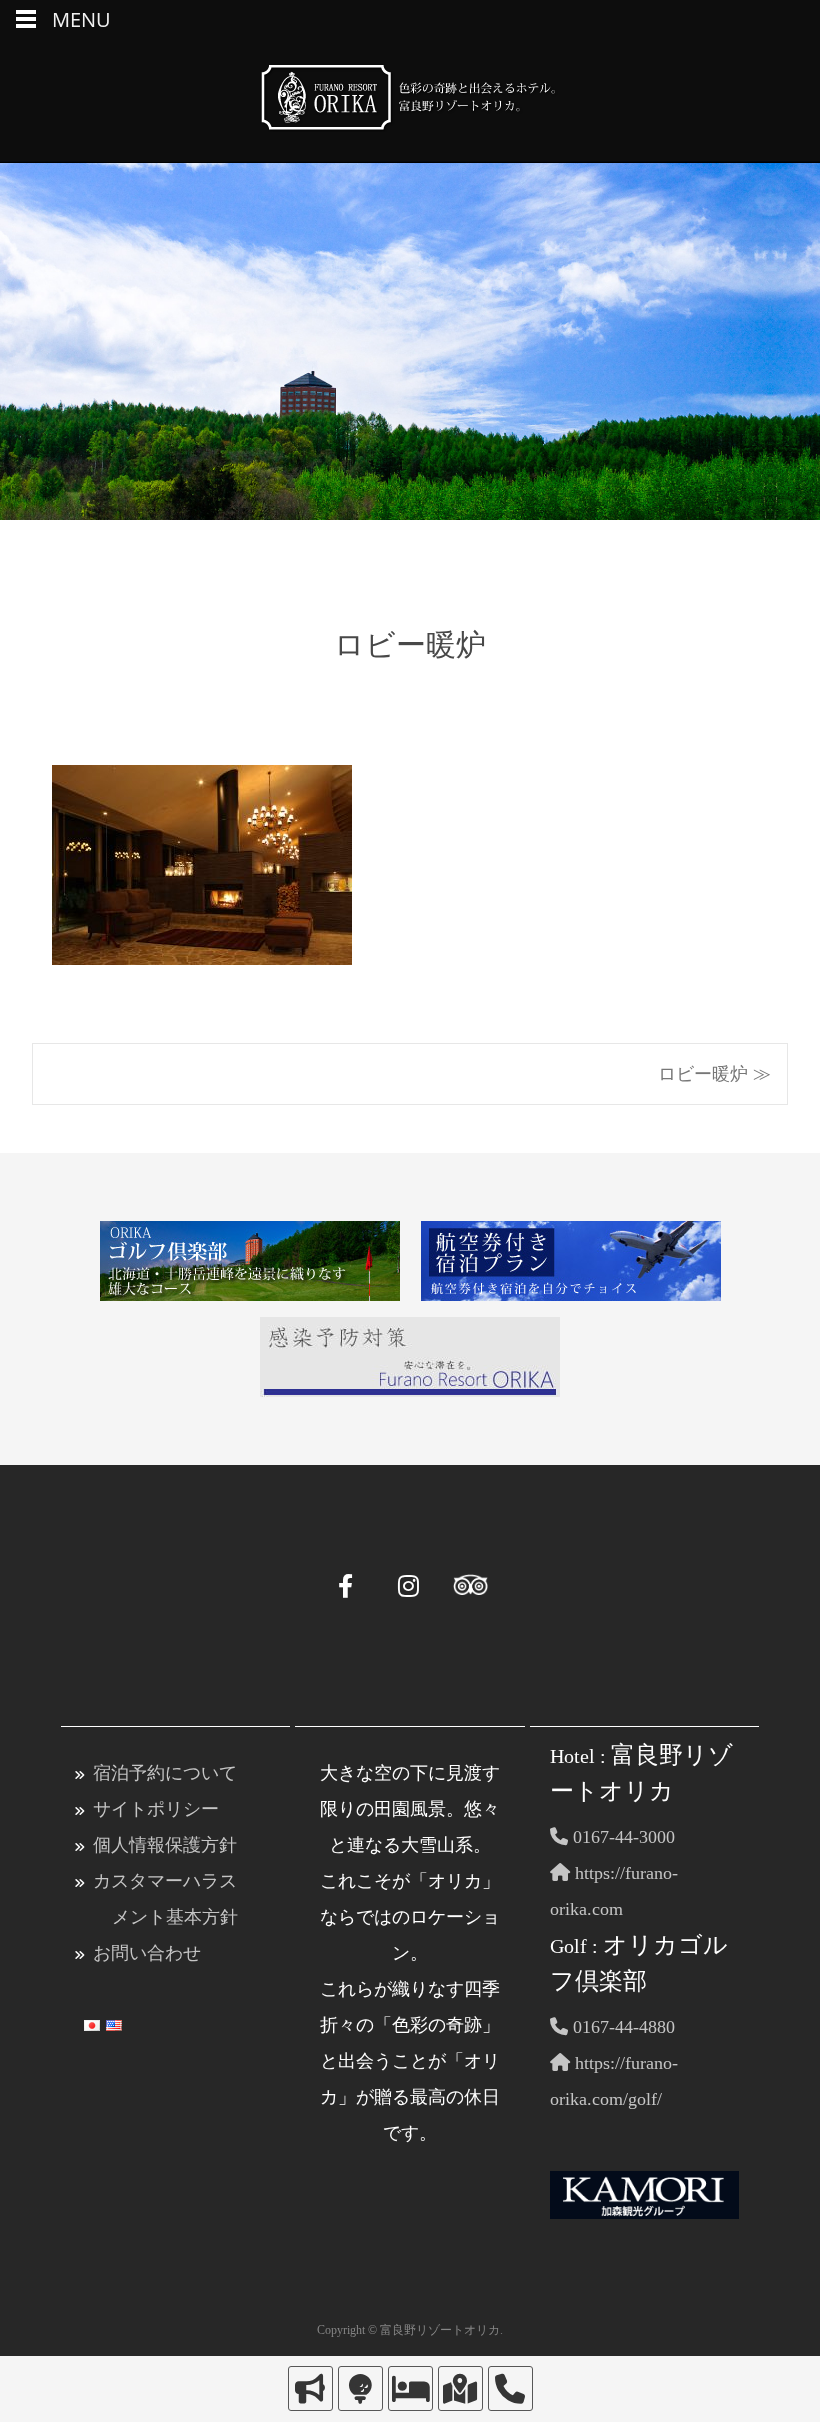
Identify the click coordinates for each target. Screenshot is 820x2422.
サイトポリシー (156, 1809)
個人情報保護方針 (165, 1845)
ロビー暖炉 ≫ (714, 1074)
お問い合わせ (147, 1953)
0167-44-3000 (621, 1837)
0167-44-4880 (621, 2027)
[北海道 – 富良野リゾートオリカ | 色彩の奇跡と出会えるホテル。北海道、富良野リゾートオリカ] (410, 102)
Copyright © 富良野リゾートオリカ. (410, 2330)
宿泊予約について (165, 1773)
